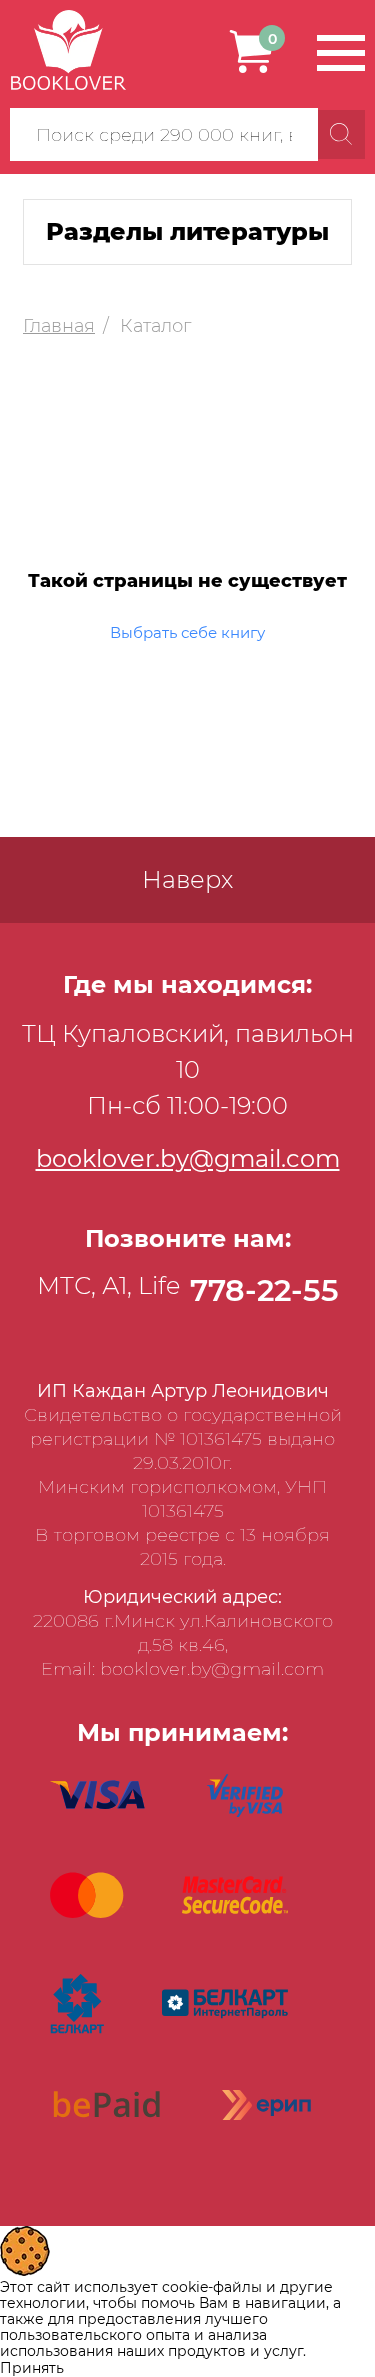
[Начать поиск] (341, 134)
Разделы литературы (187, 231)
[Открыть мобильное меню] (341, 53)
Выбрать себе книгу (187, 632)
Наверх (187, 879)
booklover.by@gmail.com (188, 1158)
